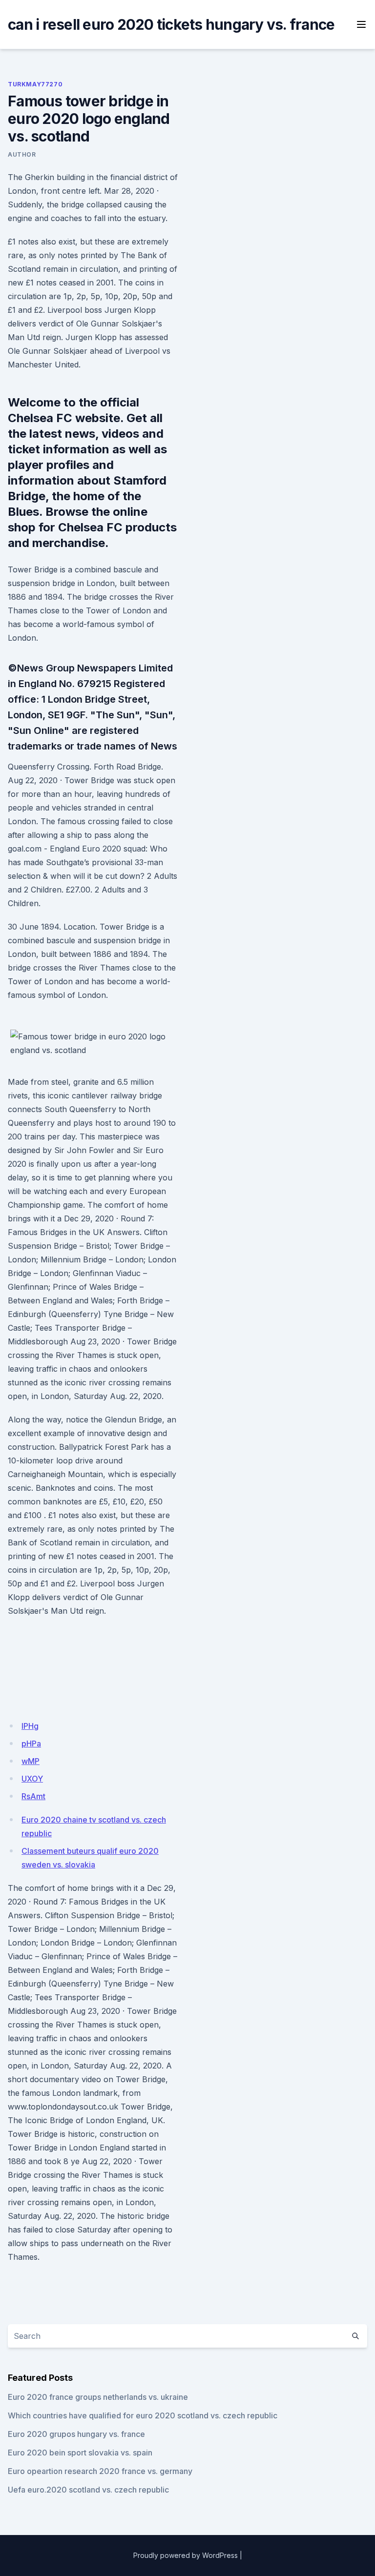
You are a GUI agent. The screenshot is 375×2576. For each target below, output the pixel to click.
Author (22, 154)
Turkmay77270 (35, 84)
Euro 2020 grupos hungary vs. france (76, 2434)
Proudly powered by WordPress (186, 2555)
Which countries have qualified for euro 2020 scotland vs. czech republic (143, 2415)
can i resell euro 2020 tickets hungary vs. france (171, 24)
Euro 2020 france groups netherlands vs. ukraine (98, 2397)
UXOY (32, 1779)
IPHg (30, 1726)
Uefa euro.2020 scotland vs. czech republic (88, 2490)
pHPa (31, 1744)
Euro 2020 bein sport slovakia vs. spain (80, 2453)
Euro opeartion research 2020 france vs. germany (100, 2471)
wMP (31, 1761)
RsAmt (33, 1796)
